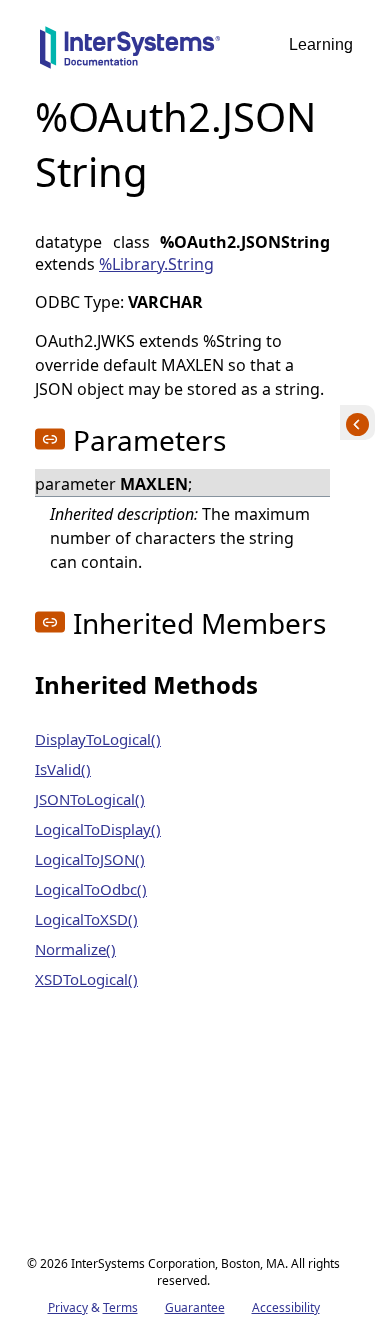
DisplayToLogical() (98, 739)
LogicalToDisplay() (98, 829)
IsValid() (63, 769)
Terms (120, 1307)
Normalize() (75, 949)
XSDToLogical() (86, 979)
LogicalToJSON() (90, 859)
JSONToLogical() (90, 799)
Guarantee (195, 1307)
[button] (50, 439)
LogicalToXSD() (86, 919)
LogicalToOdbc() (91, 889)
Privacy (68, 1307)
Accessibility (286, 1307)
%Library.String (156, 264)
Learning (321, 44)
